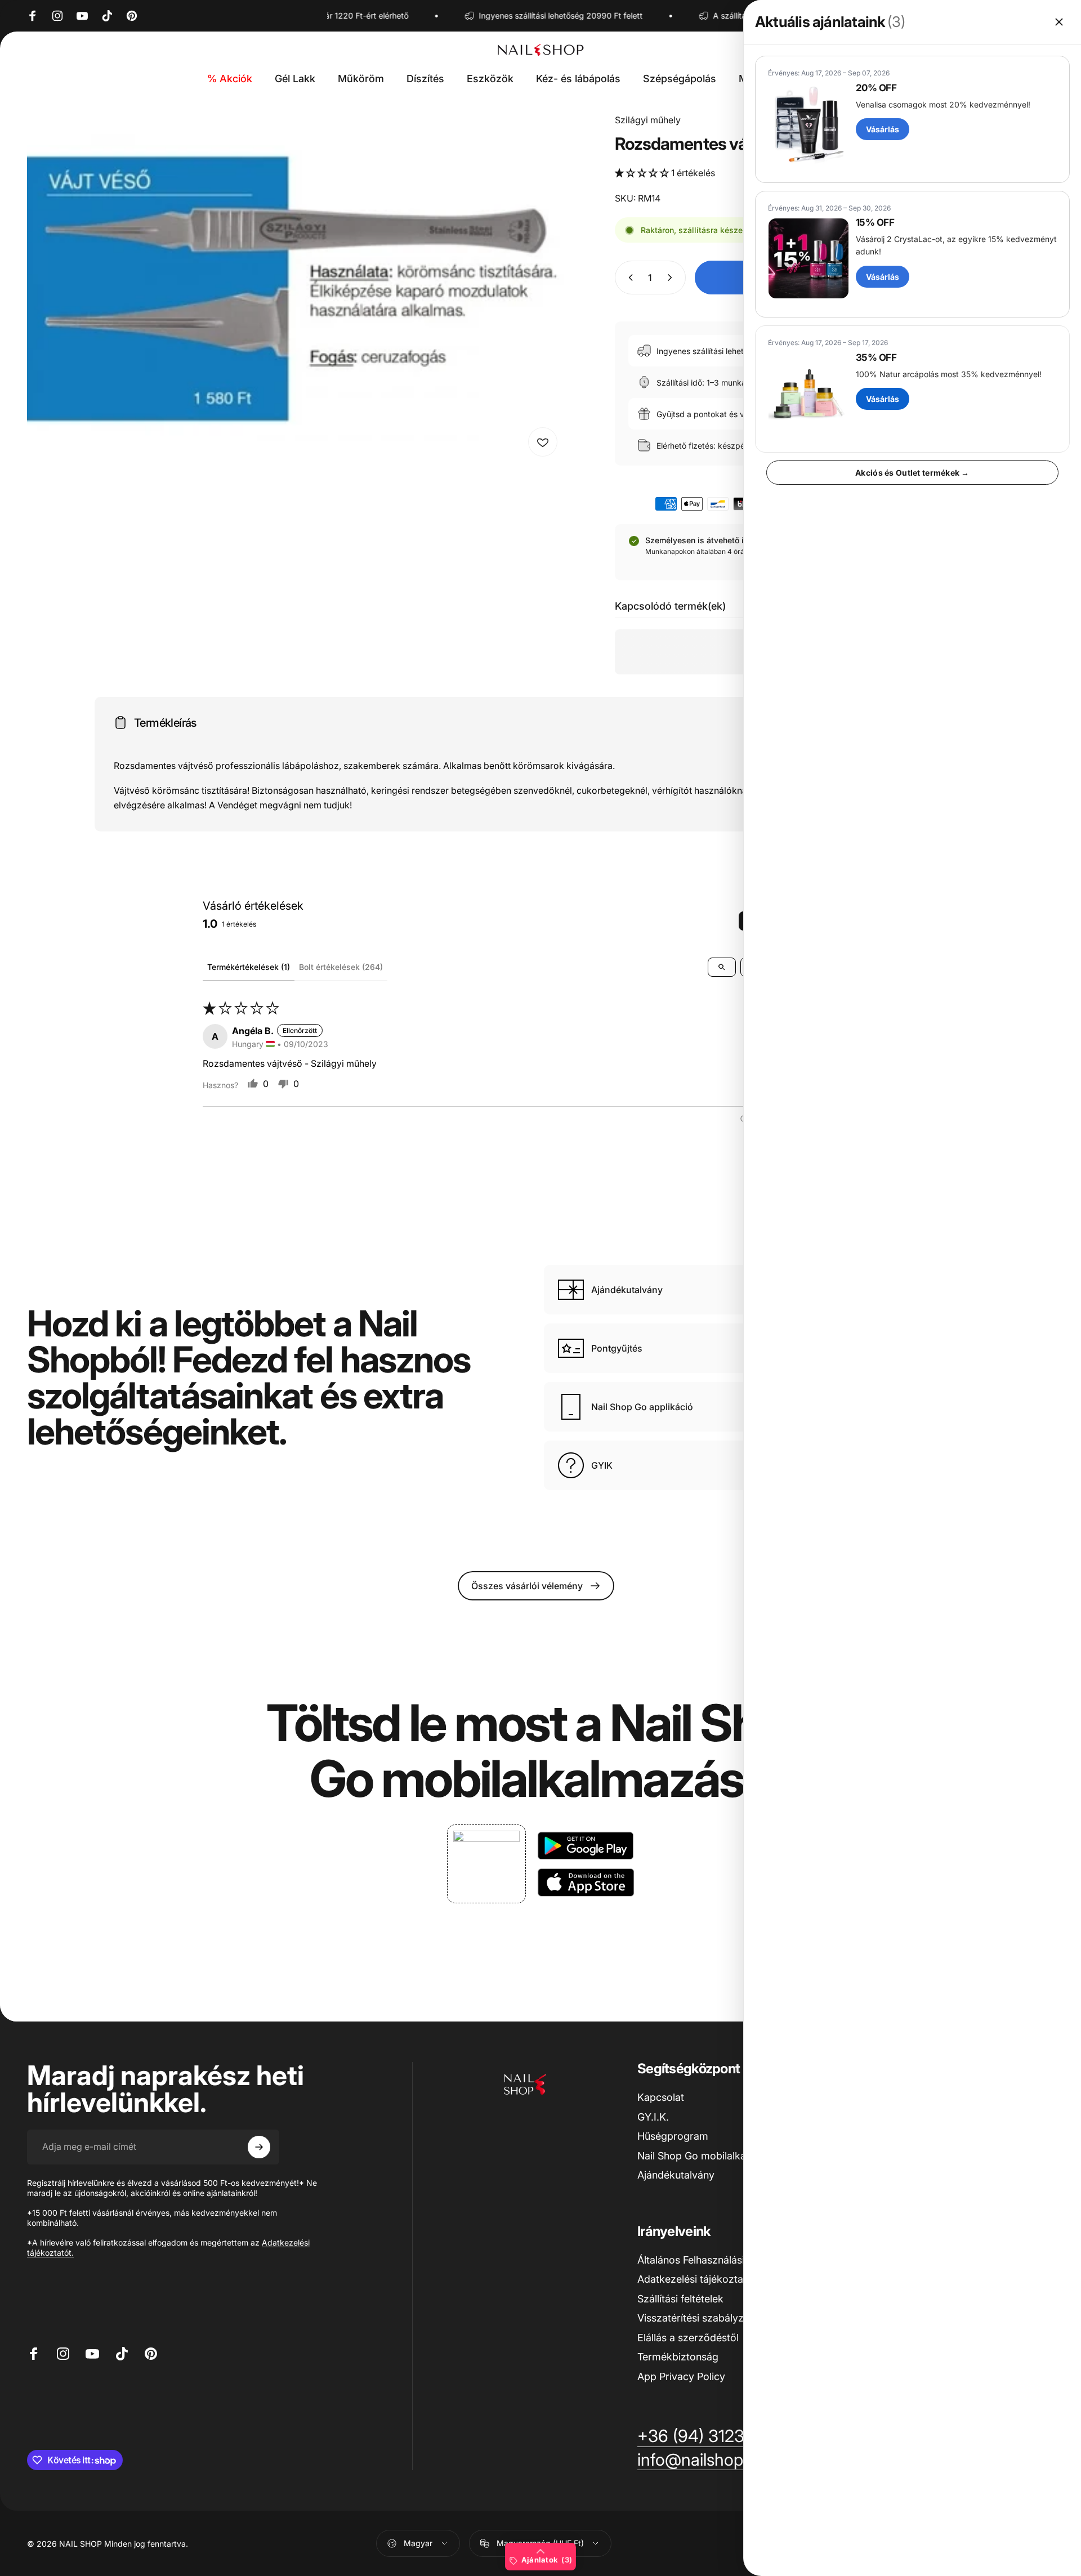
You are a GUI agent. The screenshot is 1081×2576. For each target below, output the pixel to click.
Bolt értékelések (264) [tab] (341, 967)
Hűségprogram (673, 2136)
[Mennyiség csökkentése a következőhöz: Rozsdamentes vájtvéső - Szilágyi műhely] (628, 278)
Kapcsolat (661, 2097)
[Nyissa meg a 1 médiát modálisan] (296, 288)
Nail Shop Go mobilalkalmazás (708, 2156)
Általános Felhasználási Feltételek (714, 2260)
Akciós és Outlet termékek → (912, 473)
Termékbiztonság (678, 2357)
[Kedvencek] (543, 442)
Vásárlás (883, 129)
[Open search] (722, 967)
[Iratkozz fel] (259, 2147)
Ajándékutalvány (676, 2175)
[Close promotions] (1059, 22)
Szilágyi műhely (648, 120)
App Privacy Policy (681, 2376)
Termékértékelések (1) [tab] (249, 967)
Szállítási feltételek (680, 2299)
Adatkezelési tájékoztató (695, 2279)
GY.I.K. (653, 2117)
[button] (643, 173)
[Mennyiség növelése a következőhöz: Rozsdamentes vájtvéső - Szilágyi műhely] (672, 278)
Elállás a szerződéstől (688, 2338)
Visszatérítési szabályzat (695, 2318)
